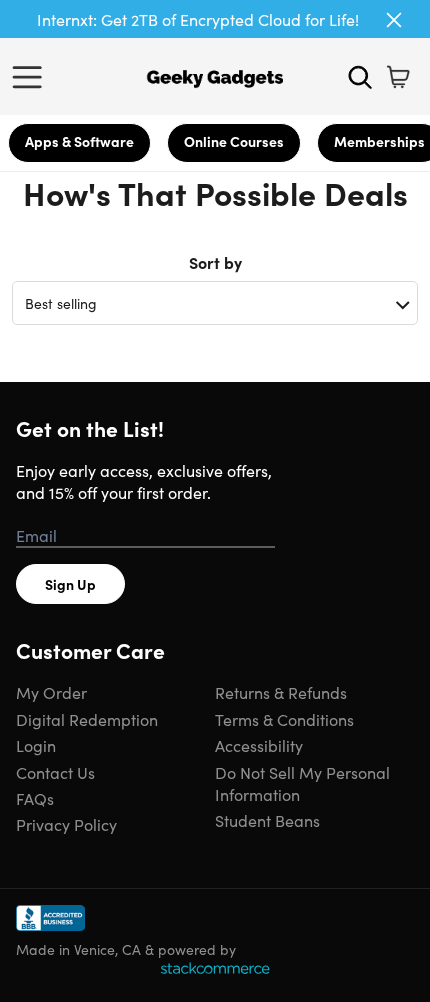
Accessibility (259, 745)
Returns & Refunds (281, 692)
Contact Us (55, 772)
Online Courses (234, 141)
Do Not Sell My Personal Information (302, 783)
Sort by (215, 262)
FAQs (35, 798)
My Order (51, 692)
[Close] (394, 20)
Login (36, 745)
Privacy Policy (66, 824)
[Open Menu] (32, 77)
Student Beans (267, 820)
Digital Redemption (87, 719)
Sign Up (70, 584)
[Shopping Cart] (398, 77)
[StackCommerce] (215, 968)
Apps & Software (79, 141)
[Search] (360, 77)
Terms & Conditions (284, 719)
